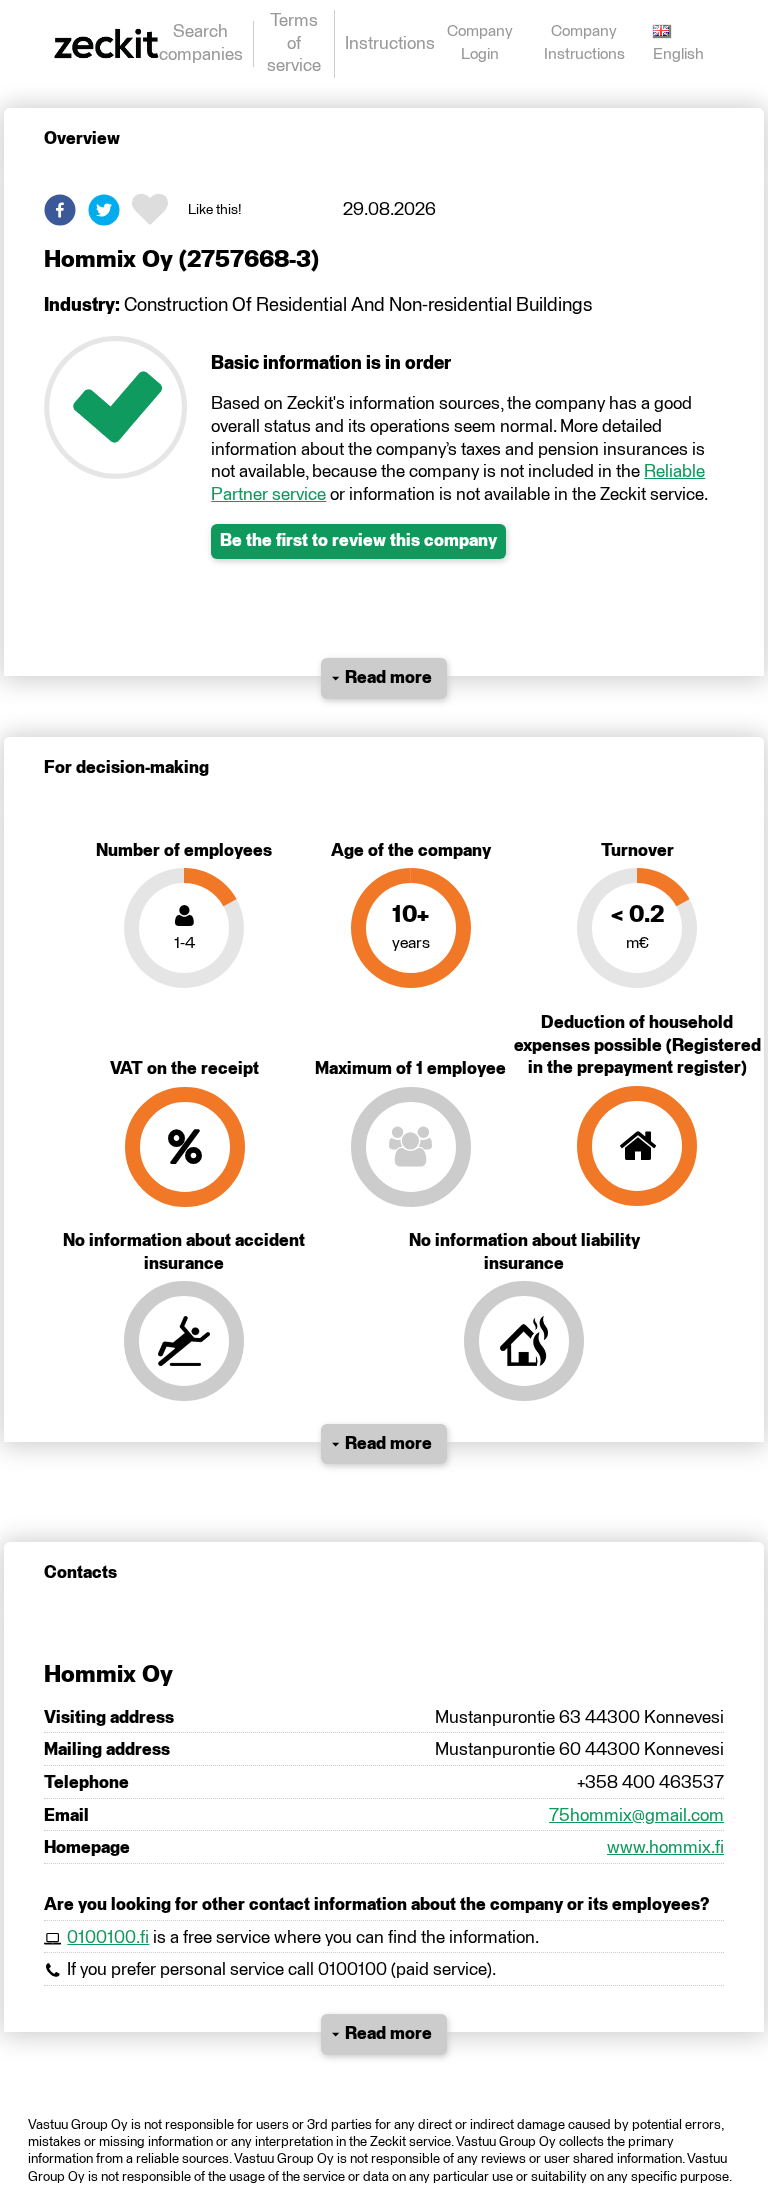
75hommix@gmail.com (636, 1816)
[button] (60, 210)
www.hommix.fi (665, 1848)
